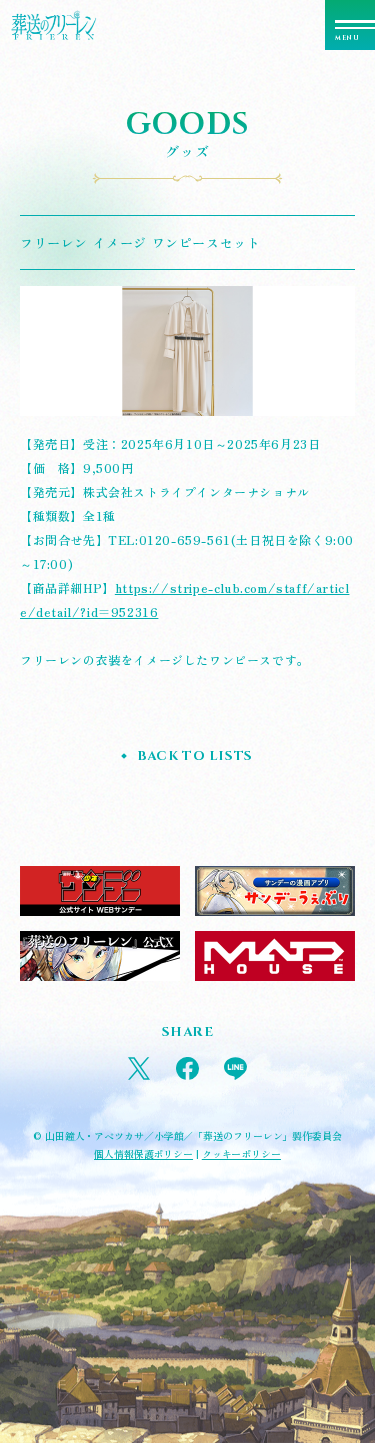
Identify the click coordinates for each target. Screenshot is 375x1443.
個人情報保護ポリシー (143, 1153)
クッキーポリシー (241, 1153)
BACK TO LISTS (195, 756)
